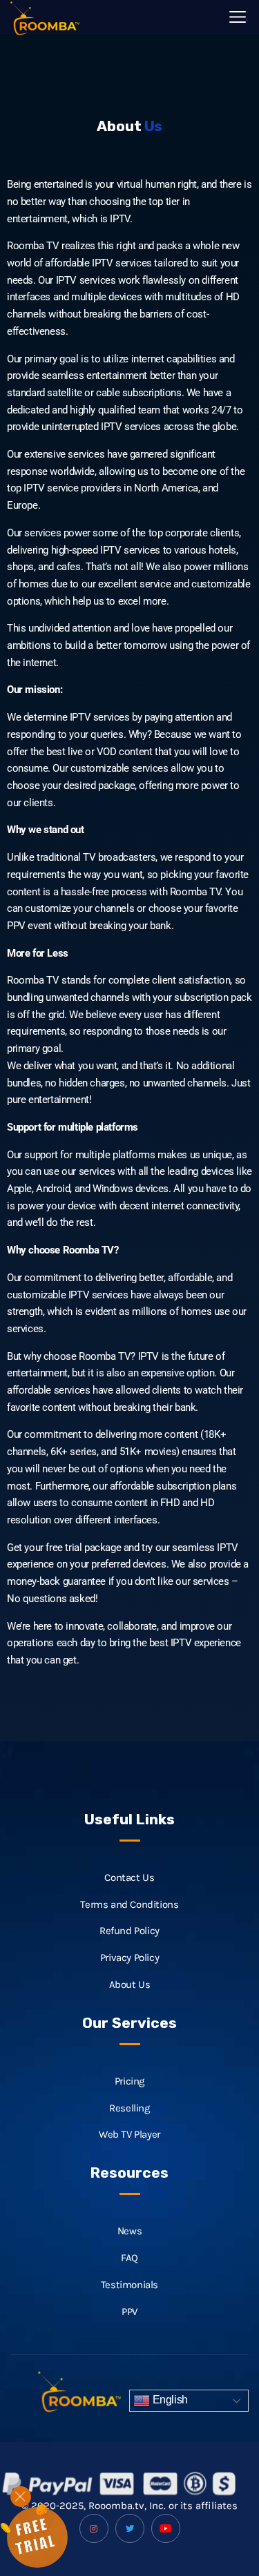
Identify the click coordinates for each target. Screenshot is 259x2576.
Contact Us (129, 1877)
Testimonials (129, 2285)
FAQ (129, 2258)
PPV (129, 2312)
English (169, 2400)
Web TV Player (129, 2134)
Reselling (129, 2108)
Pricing (129, 2081)
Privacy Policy (129, 1958)
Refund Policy (129, 1931)
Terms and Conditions (129, 1904)
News (129, 2231)
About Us (130, 1984)
